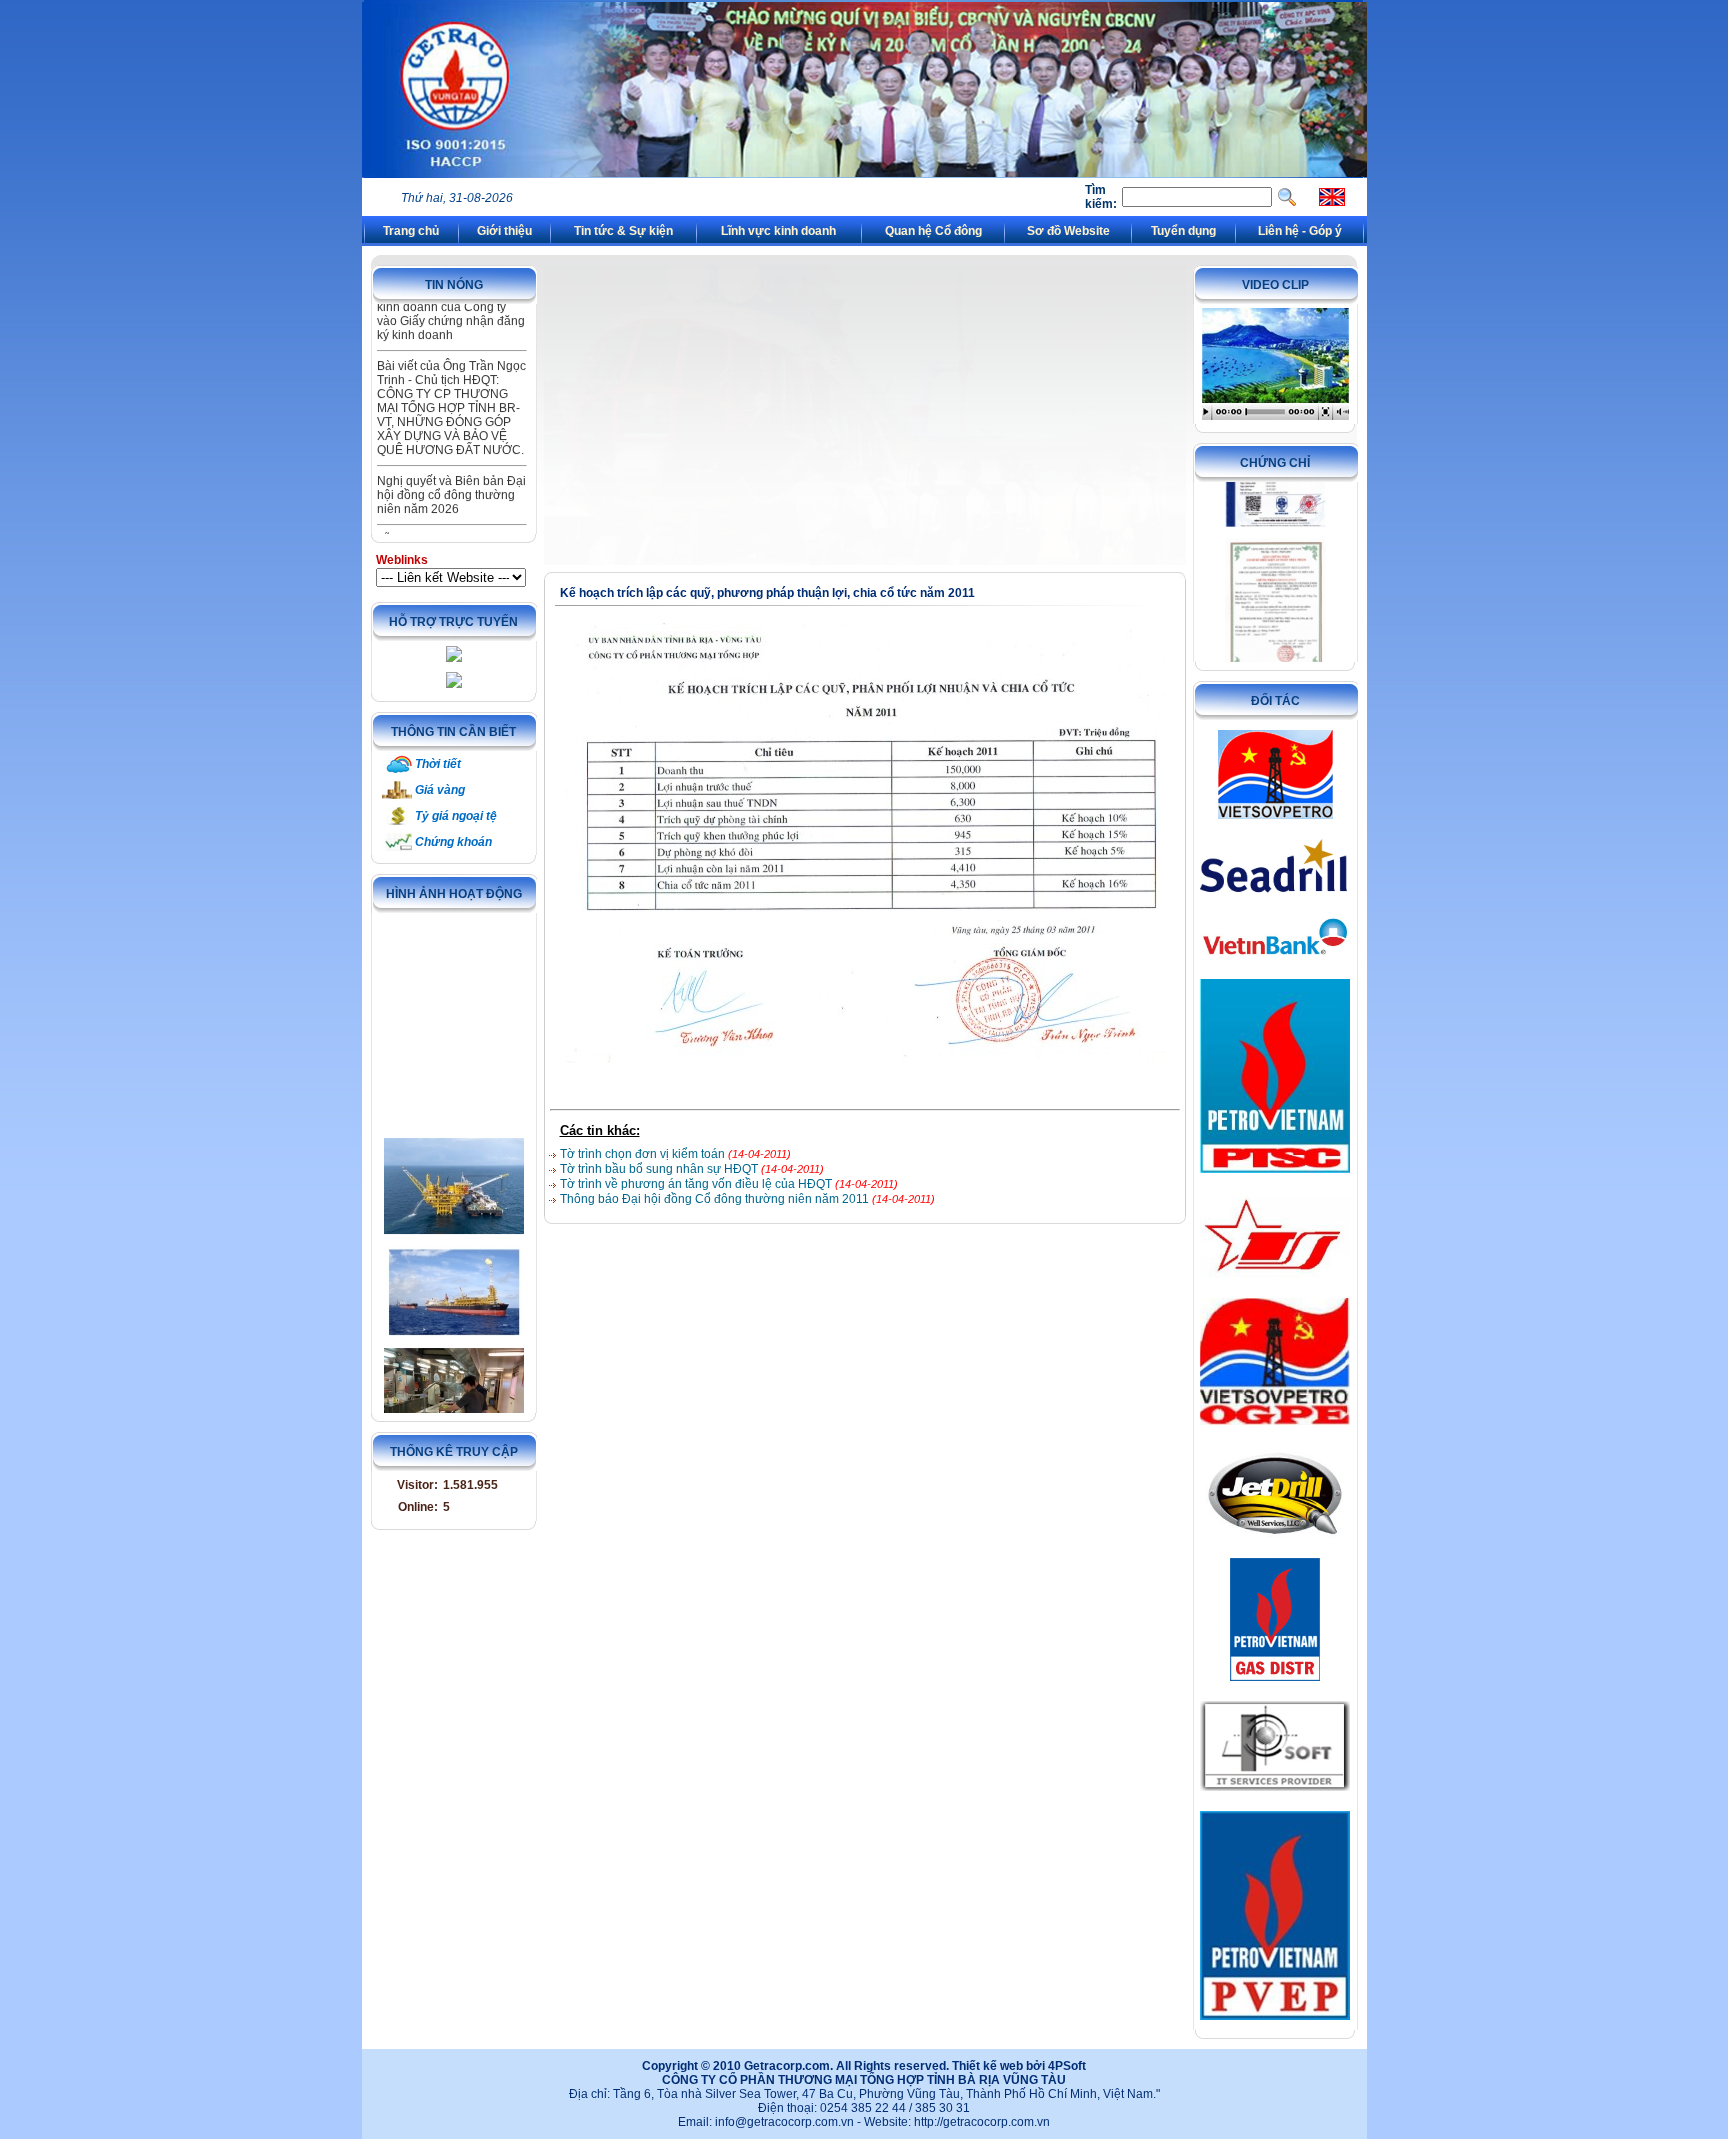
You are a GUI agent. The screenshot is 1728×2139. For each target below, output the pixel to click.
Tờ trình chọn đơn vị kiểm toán (644, 1154)
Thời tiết (438, 764)
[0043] (454, 1141)
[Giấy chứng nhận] (1275, 563)
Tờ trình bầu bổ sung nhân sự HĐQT (660, 1169)
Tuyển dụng (1183, 231)
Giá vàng (440, 790)
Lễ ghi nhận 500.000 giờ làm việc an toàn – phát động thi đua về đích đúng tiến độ (447, 518)
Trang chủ (411, 231)
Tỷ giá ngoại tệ (456, 816)
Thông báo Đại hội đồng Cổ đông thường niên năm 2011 (716, 1199)
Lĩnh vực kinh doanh (778, 231)
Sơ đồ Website (1068, 231)
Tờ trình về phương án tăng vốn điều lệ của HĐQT (697, 1184)
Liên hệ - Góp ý (1300, 231)
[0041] (454, 1356)
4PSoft (1067, 2066)
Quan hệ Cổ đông (933, 231)
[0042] (454, 1246)
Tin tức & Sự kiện (623, 231)
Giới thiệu (504, 231)
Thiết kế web (987, 2066)
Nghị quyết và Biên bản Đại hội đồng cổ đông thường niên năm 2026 (451, 452)
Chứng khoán (453, 842)
